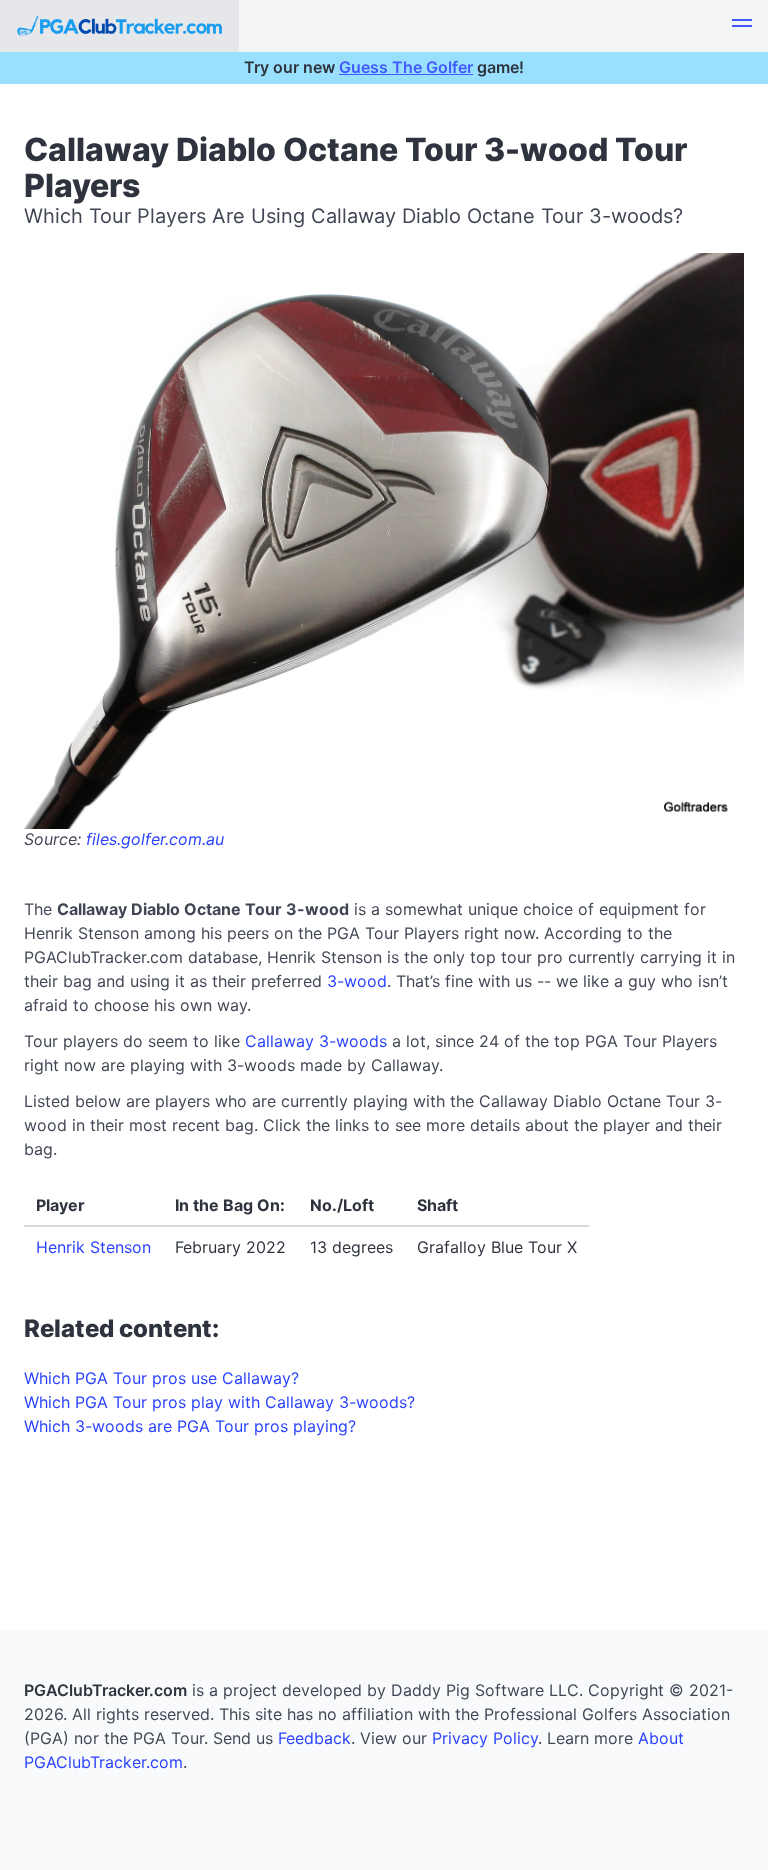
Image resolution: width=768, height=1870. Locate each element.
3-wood (357, 981)
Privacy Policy (485, 1738)
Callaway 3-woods (316, 1041)
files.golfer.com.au (155, 839)
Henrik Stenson (93, 1247)
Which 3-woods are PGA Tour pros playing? (190, 1426)
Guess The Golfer (406, 67)
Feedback (314, 1738)
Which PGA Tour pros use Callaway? (161, 1378)
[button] (742, 26)
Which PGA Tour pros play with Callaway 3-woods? (219, 1402)
